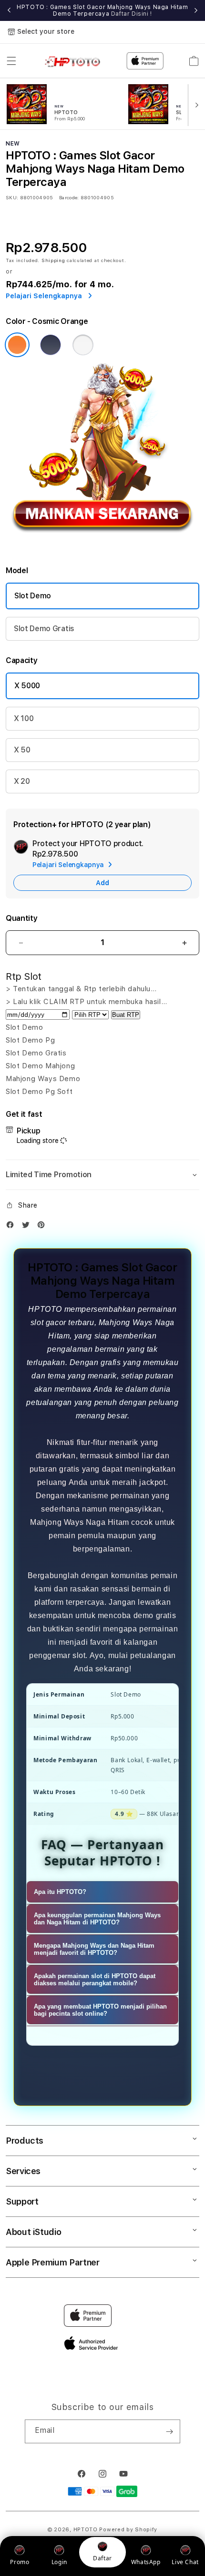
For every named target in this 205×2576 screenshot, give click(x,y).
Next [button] (196, 10)
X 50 (22, 750)
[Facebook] (12, 1227)
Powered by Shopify (128, 2530)
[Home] (76, 61)
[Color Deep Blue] (51, 345)
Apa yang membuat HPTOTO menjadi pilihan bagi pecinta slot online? (100, 2010)
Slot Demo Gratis (44, 629)
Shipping (53, 260)
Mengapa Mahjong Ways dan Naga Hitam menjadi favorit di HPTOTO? (94, 1949)
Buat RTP (126, 1015)
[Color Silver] (83, 345)
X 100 (24, 718)
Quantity (21, 918)
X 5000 (27, 686)
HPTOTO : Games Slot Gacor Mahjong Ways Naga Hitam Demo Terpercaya (102, 10)
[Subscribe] (169, 2431)
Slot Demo (33, 596)
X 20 (22, 781)
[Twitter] (28, 1227)
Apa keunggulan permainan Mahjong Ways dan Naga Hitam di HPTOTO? (97, 1919)
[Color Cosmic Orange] (17, 345)
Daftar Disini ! (132, 14)
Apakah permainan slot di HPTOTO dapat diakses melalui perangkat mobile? (95, 1980)
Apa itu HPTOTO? (60, 1892)
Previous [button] (9, 10)
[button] (11, 61)
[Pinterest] (43, 1227)
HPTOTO (86, 2530)
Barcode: (69, 197)
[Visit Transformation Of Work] (102, 544)
